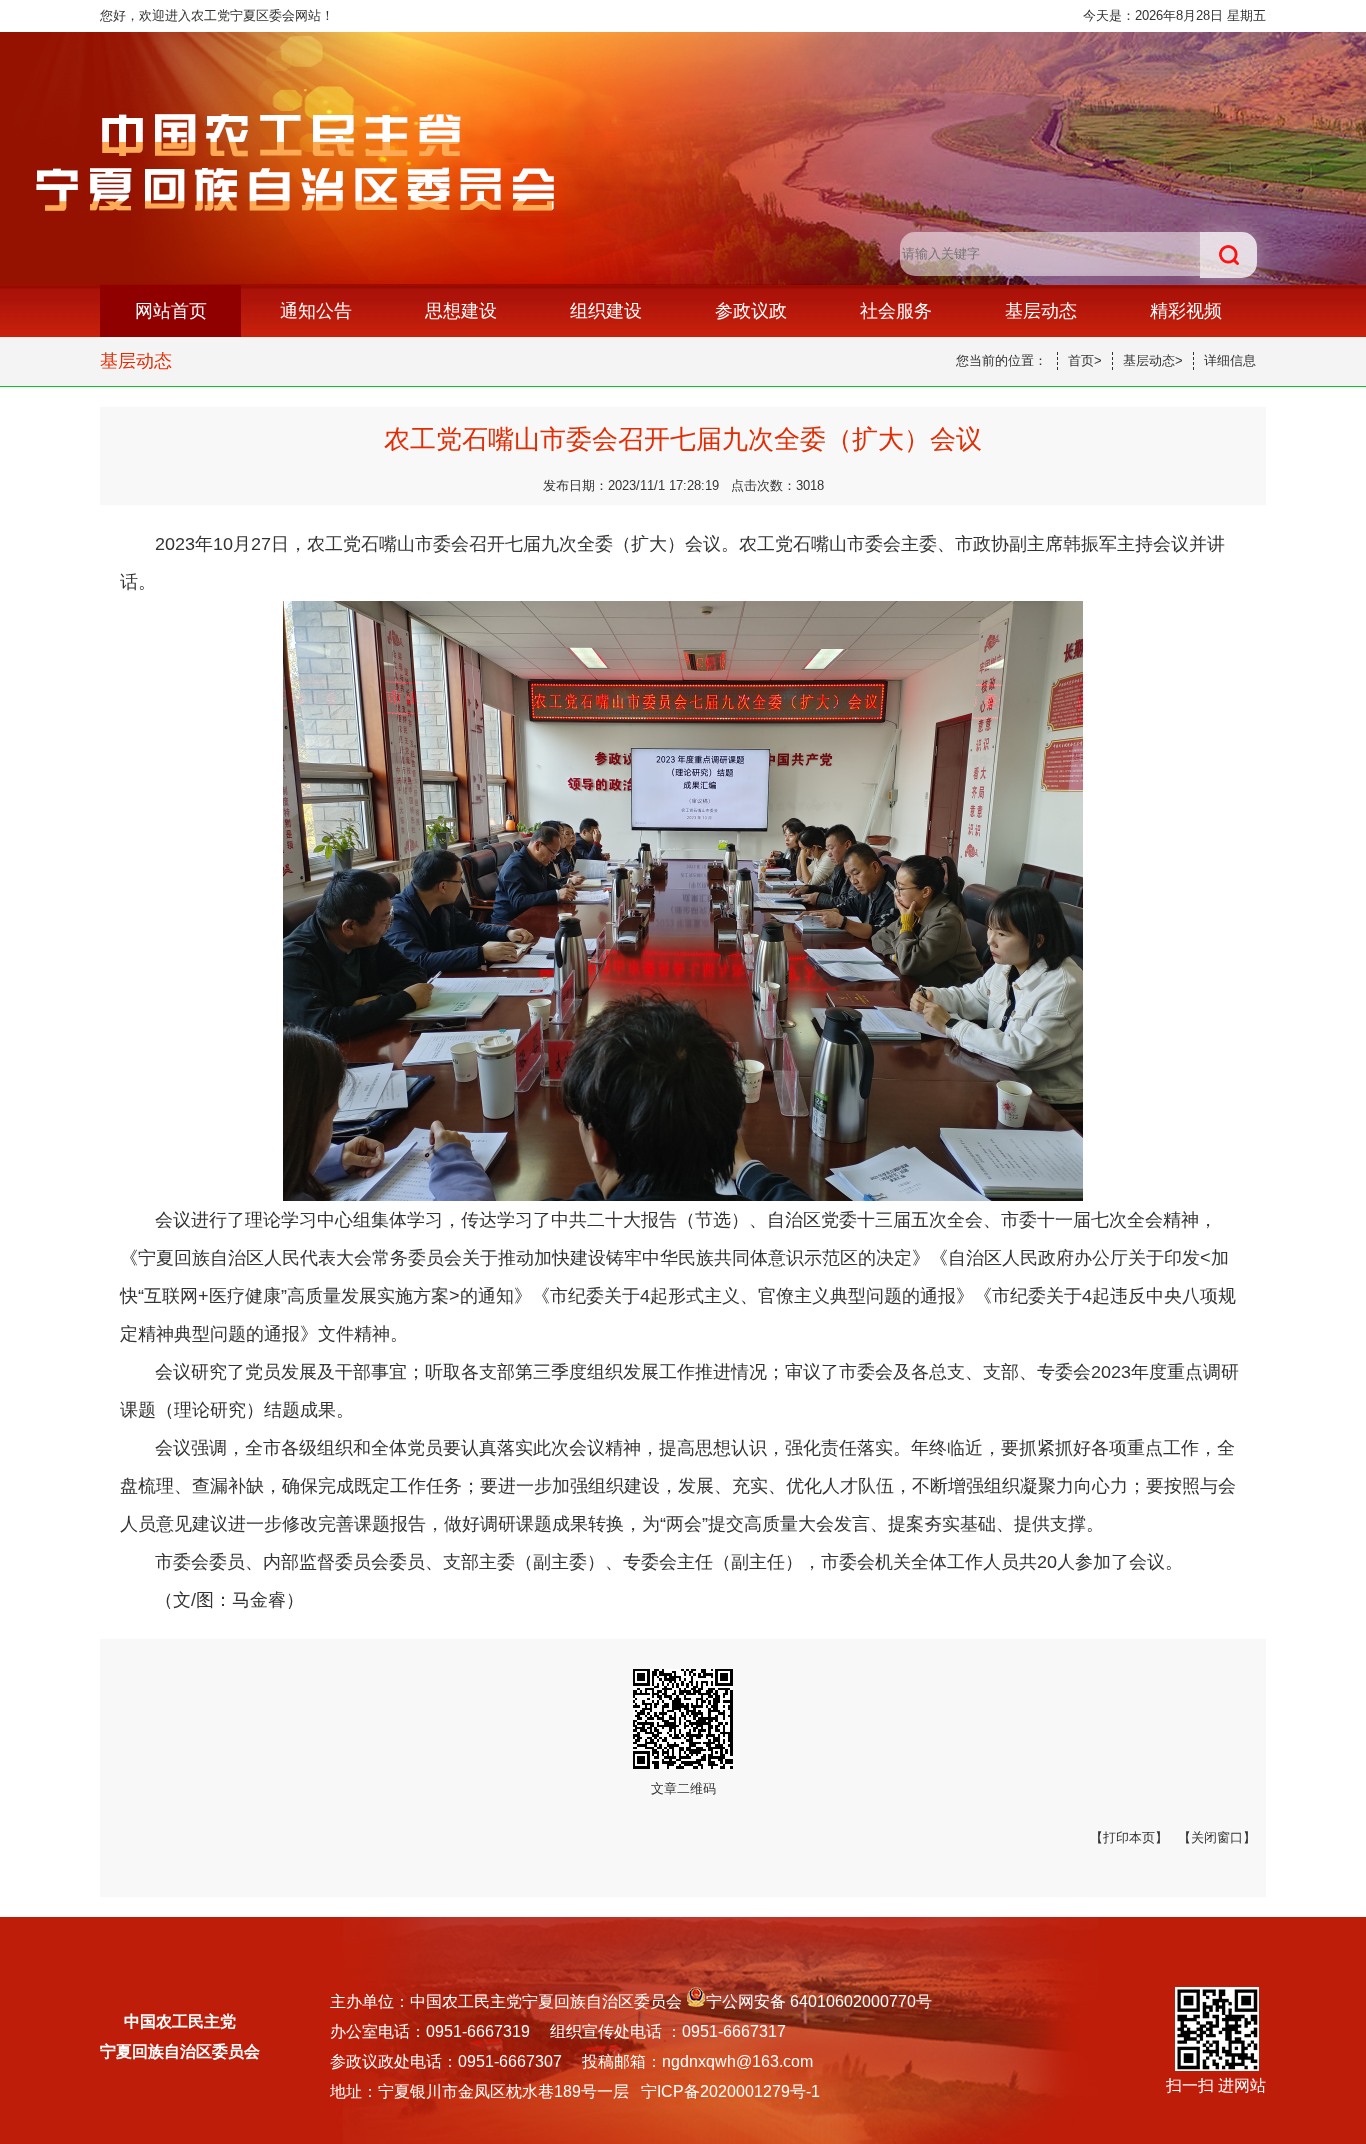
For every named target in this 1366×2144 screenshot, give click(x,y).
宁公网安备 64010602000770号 (819, 2001)
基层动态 (1041, 311)
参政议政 (751, 311)
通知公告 (316, 311)
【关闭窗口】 (1217, 1837)
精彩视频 (1186, 311)
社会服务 (896, 311)
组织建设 (606, 311)
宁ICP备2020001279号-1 (730, 2091)
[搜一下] (1228, 255)
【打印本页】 (1129, 1837)
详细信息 (1230, 360)
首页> (1085, 360)
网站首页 (171, 311)
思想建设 (461, 311)
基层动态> (1153, 360)
